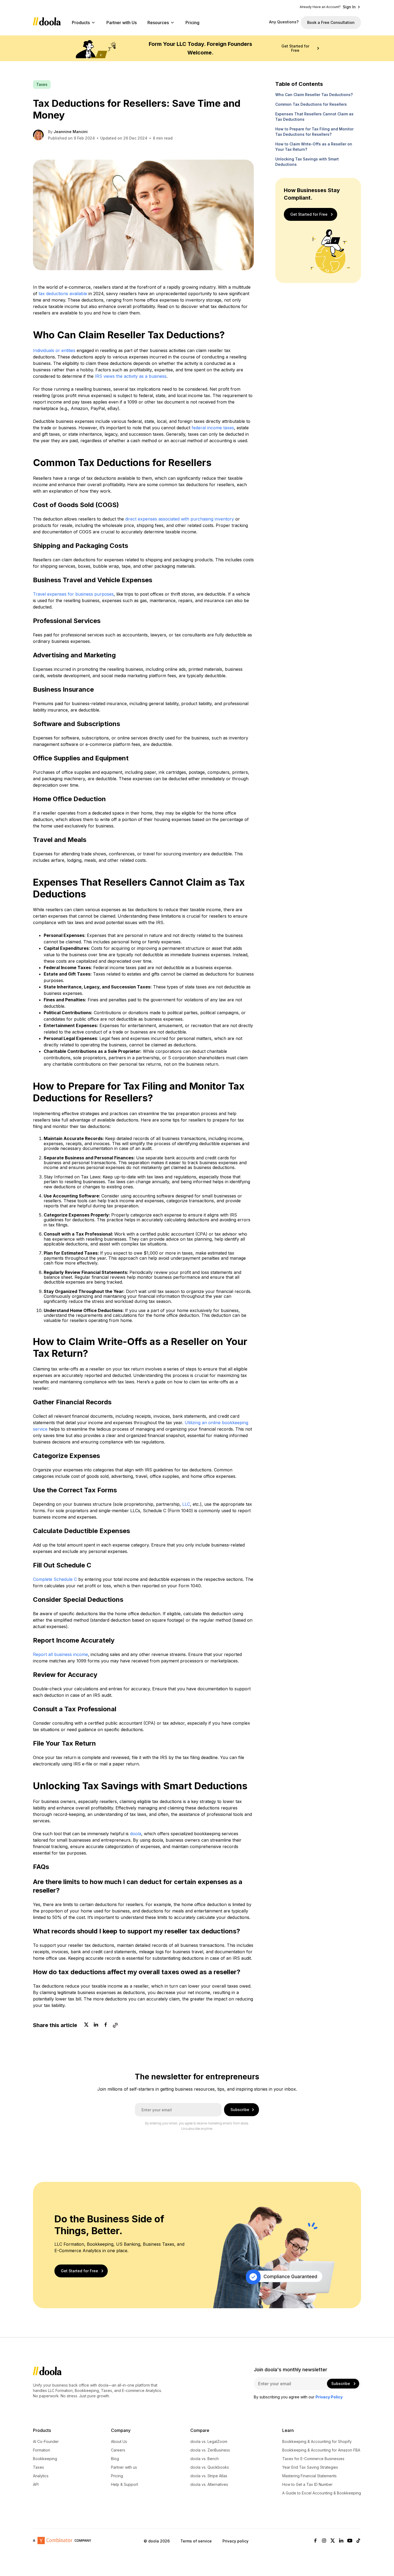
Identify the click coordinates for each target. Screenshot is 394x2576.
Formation (42, 2450)
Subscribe (240, 2110)
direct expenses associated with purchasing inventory (180, 519)
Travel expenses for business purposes (73, 594)
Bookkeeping (45, 2459)
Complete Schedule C (55, 1579)
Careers (118, 2450)
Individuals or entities (54, 350)
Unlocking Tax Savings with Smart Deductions (307, 162)
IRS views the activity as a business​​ (131, 376)
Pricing (192, 23)
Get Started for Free (295, 48)
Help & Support (124, 2485)
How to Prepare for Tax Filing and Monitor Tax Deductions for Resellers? (314, 132)
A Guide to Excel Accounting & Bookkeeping (322, 2493)
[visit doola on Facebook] (315, 2541)
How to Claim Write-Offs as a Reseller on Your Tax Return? (314, 147)
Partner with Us (122, 23)
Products (81, 23)
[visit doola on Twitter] (333, 2541)
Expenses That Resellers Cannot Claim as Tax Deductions (314, 117)
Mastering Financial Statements (309, 2476)
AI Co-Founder (46, 2442)
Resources (158, 23)
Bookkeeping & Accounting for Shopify (317, 2442)
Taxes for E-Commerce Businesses (313, 2459)
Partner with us (124, 2467)
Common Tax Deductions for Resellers (311, 104)
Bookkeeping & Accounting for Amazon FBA (321, 2450)
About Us (119, 2442)
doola (136, 1834)
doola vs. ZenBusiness (210, 2450)
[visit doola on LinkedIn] (341, 2541)
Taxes (38, 2467)
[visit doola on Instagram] (324, 2541)
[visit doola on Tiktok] (358, 2541)
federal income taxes (213, 428)
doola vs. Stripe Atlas (209, 2476)
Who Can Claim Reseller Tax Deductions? (314, 95)
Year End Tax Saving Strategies (310, 2467)
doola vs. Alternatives (209, 2485)
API (36, 2485)
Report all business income (60, 1654)
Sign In (349, 7)
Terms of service (196, 2541)
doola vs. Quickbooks (210, 2467)
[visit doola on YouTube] (350, 2541)
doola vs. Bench (205, 2459)
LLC (186, 1504)
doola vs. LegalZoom (209, 2442)
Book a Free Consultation (331, 22)
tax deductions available (64, 294)
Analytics (41, 2476)
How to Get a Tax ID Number (307, 2485)
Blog (115, 2459)
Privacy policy (235, 2541)
